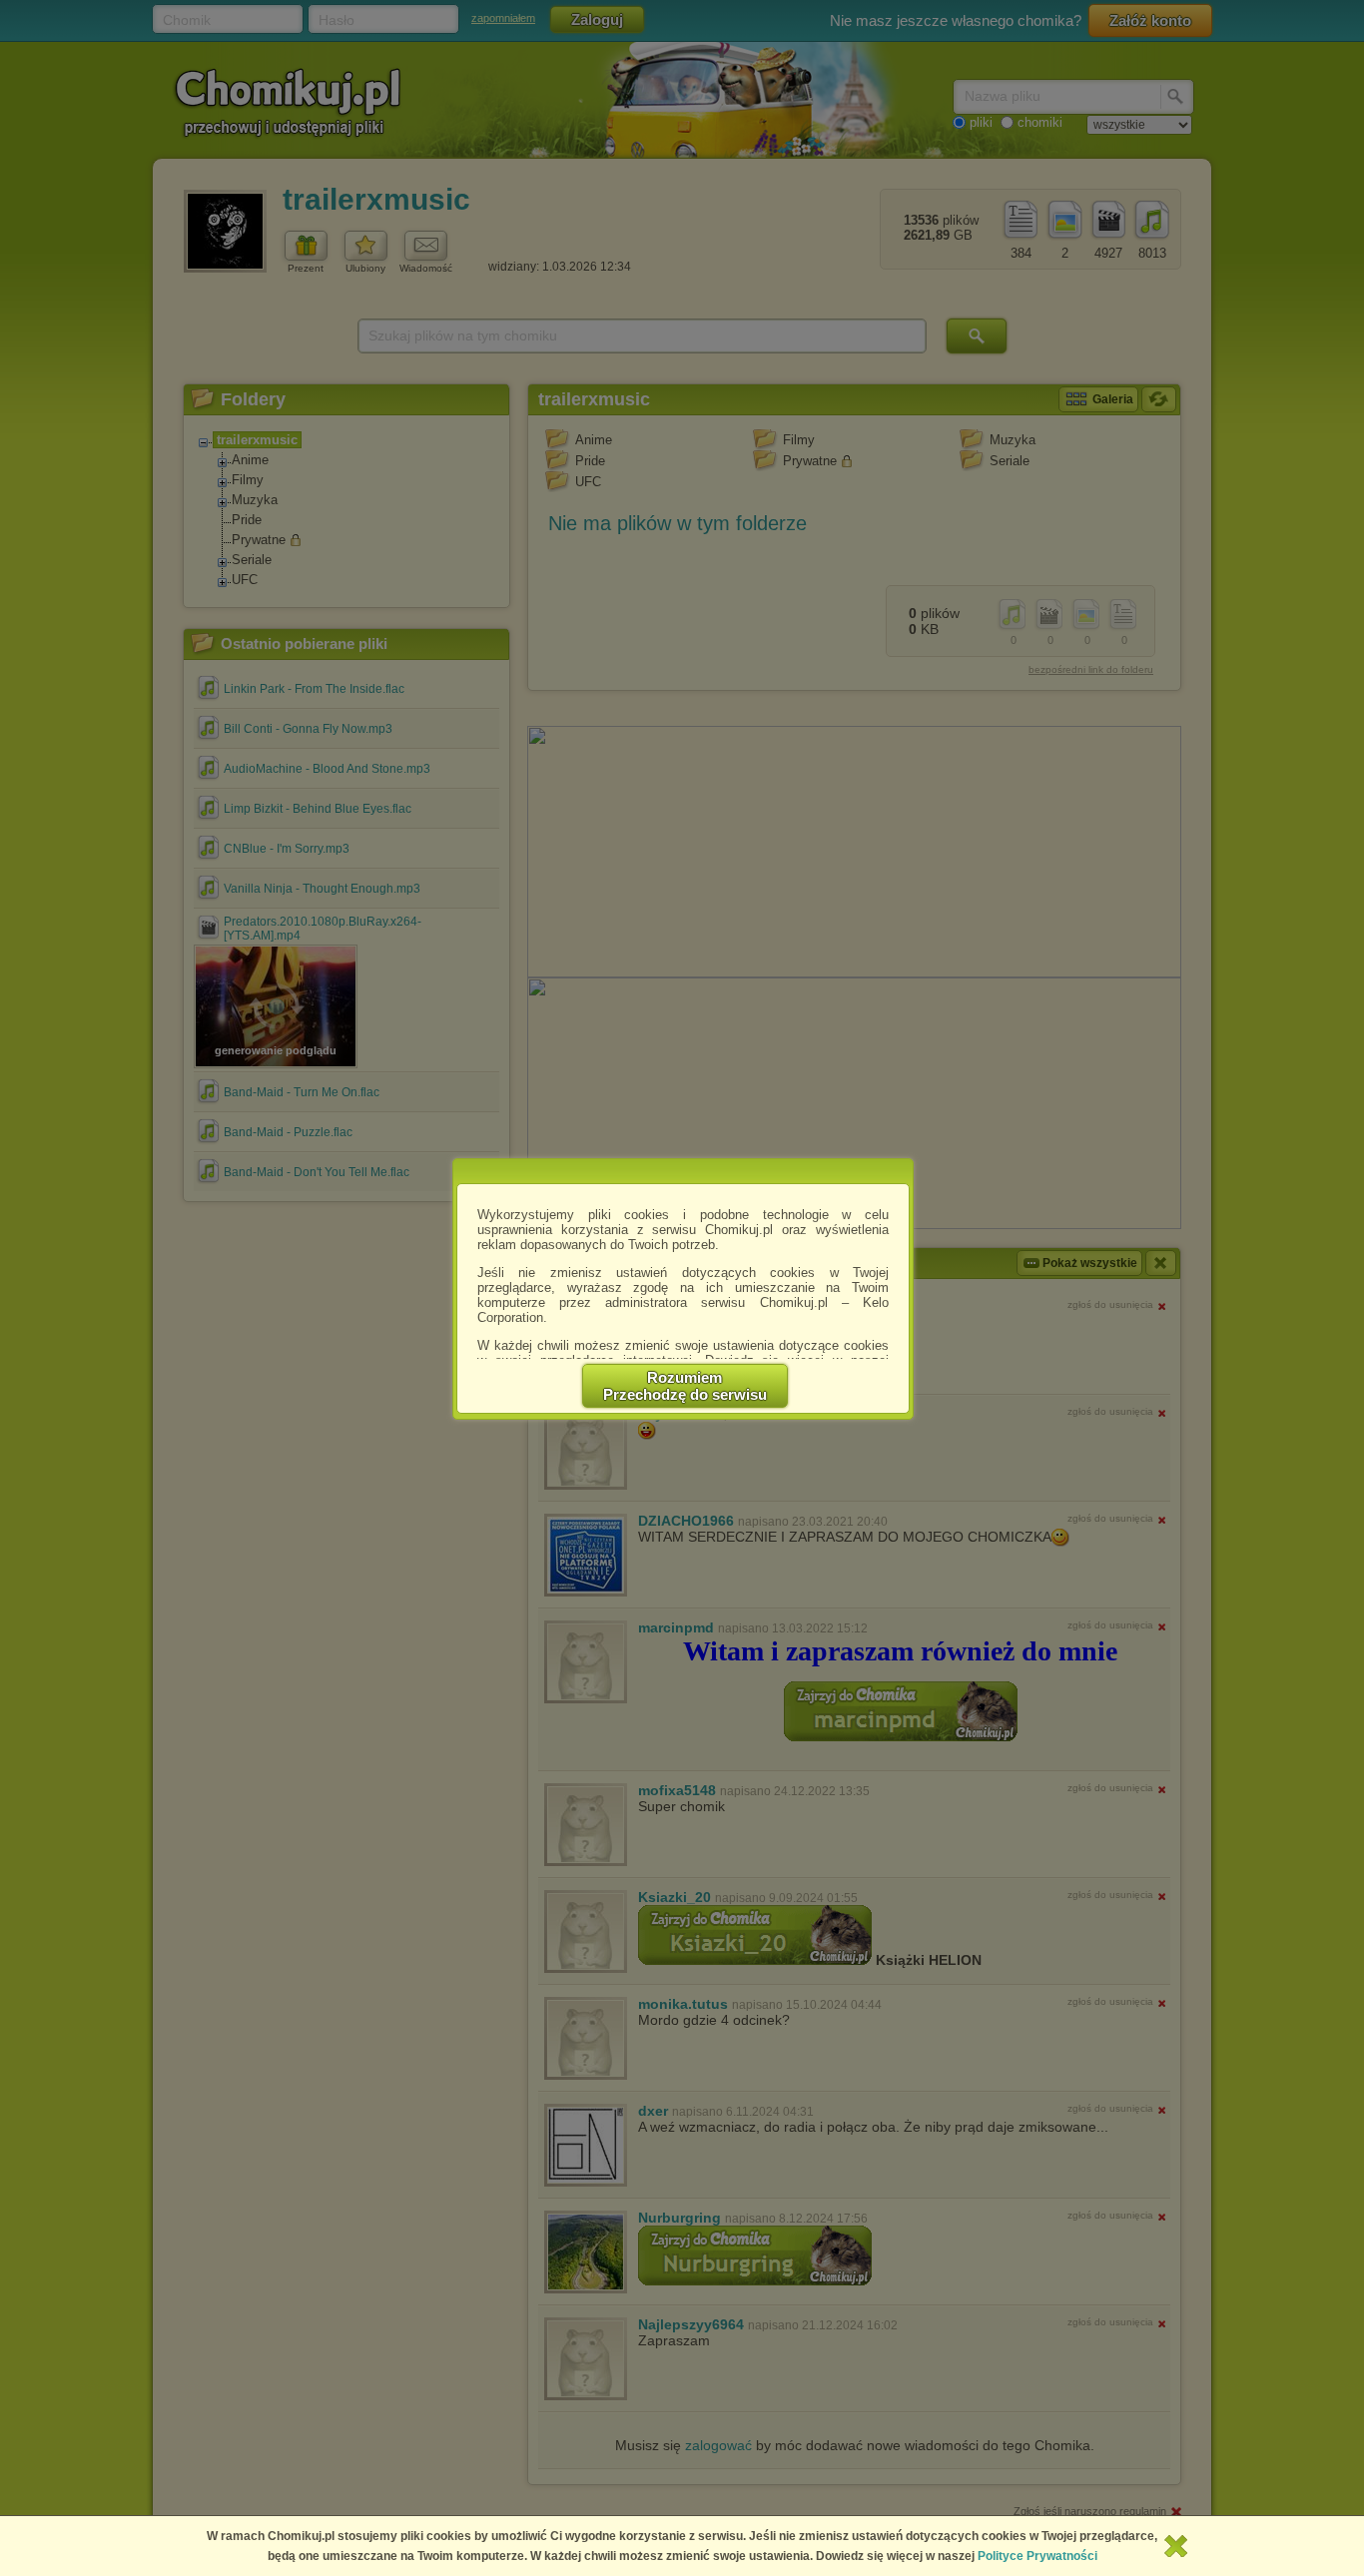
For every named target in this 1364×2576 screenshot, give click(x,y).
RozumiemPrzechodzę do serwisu (685, 1386)
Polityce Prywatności (1037, 2556)
